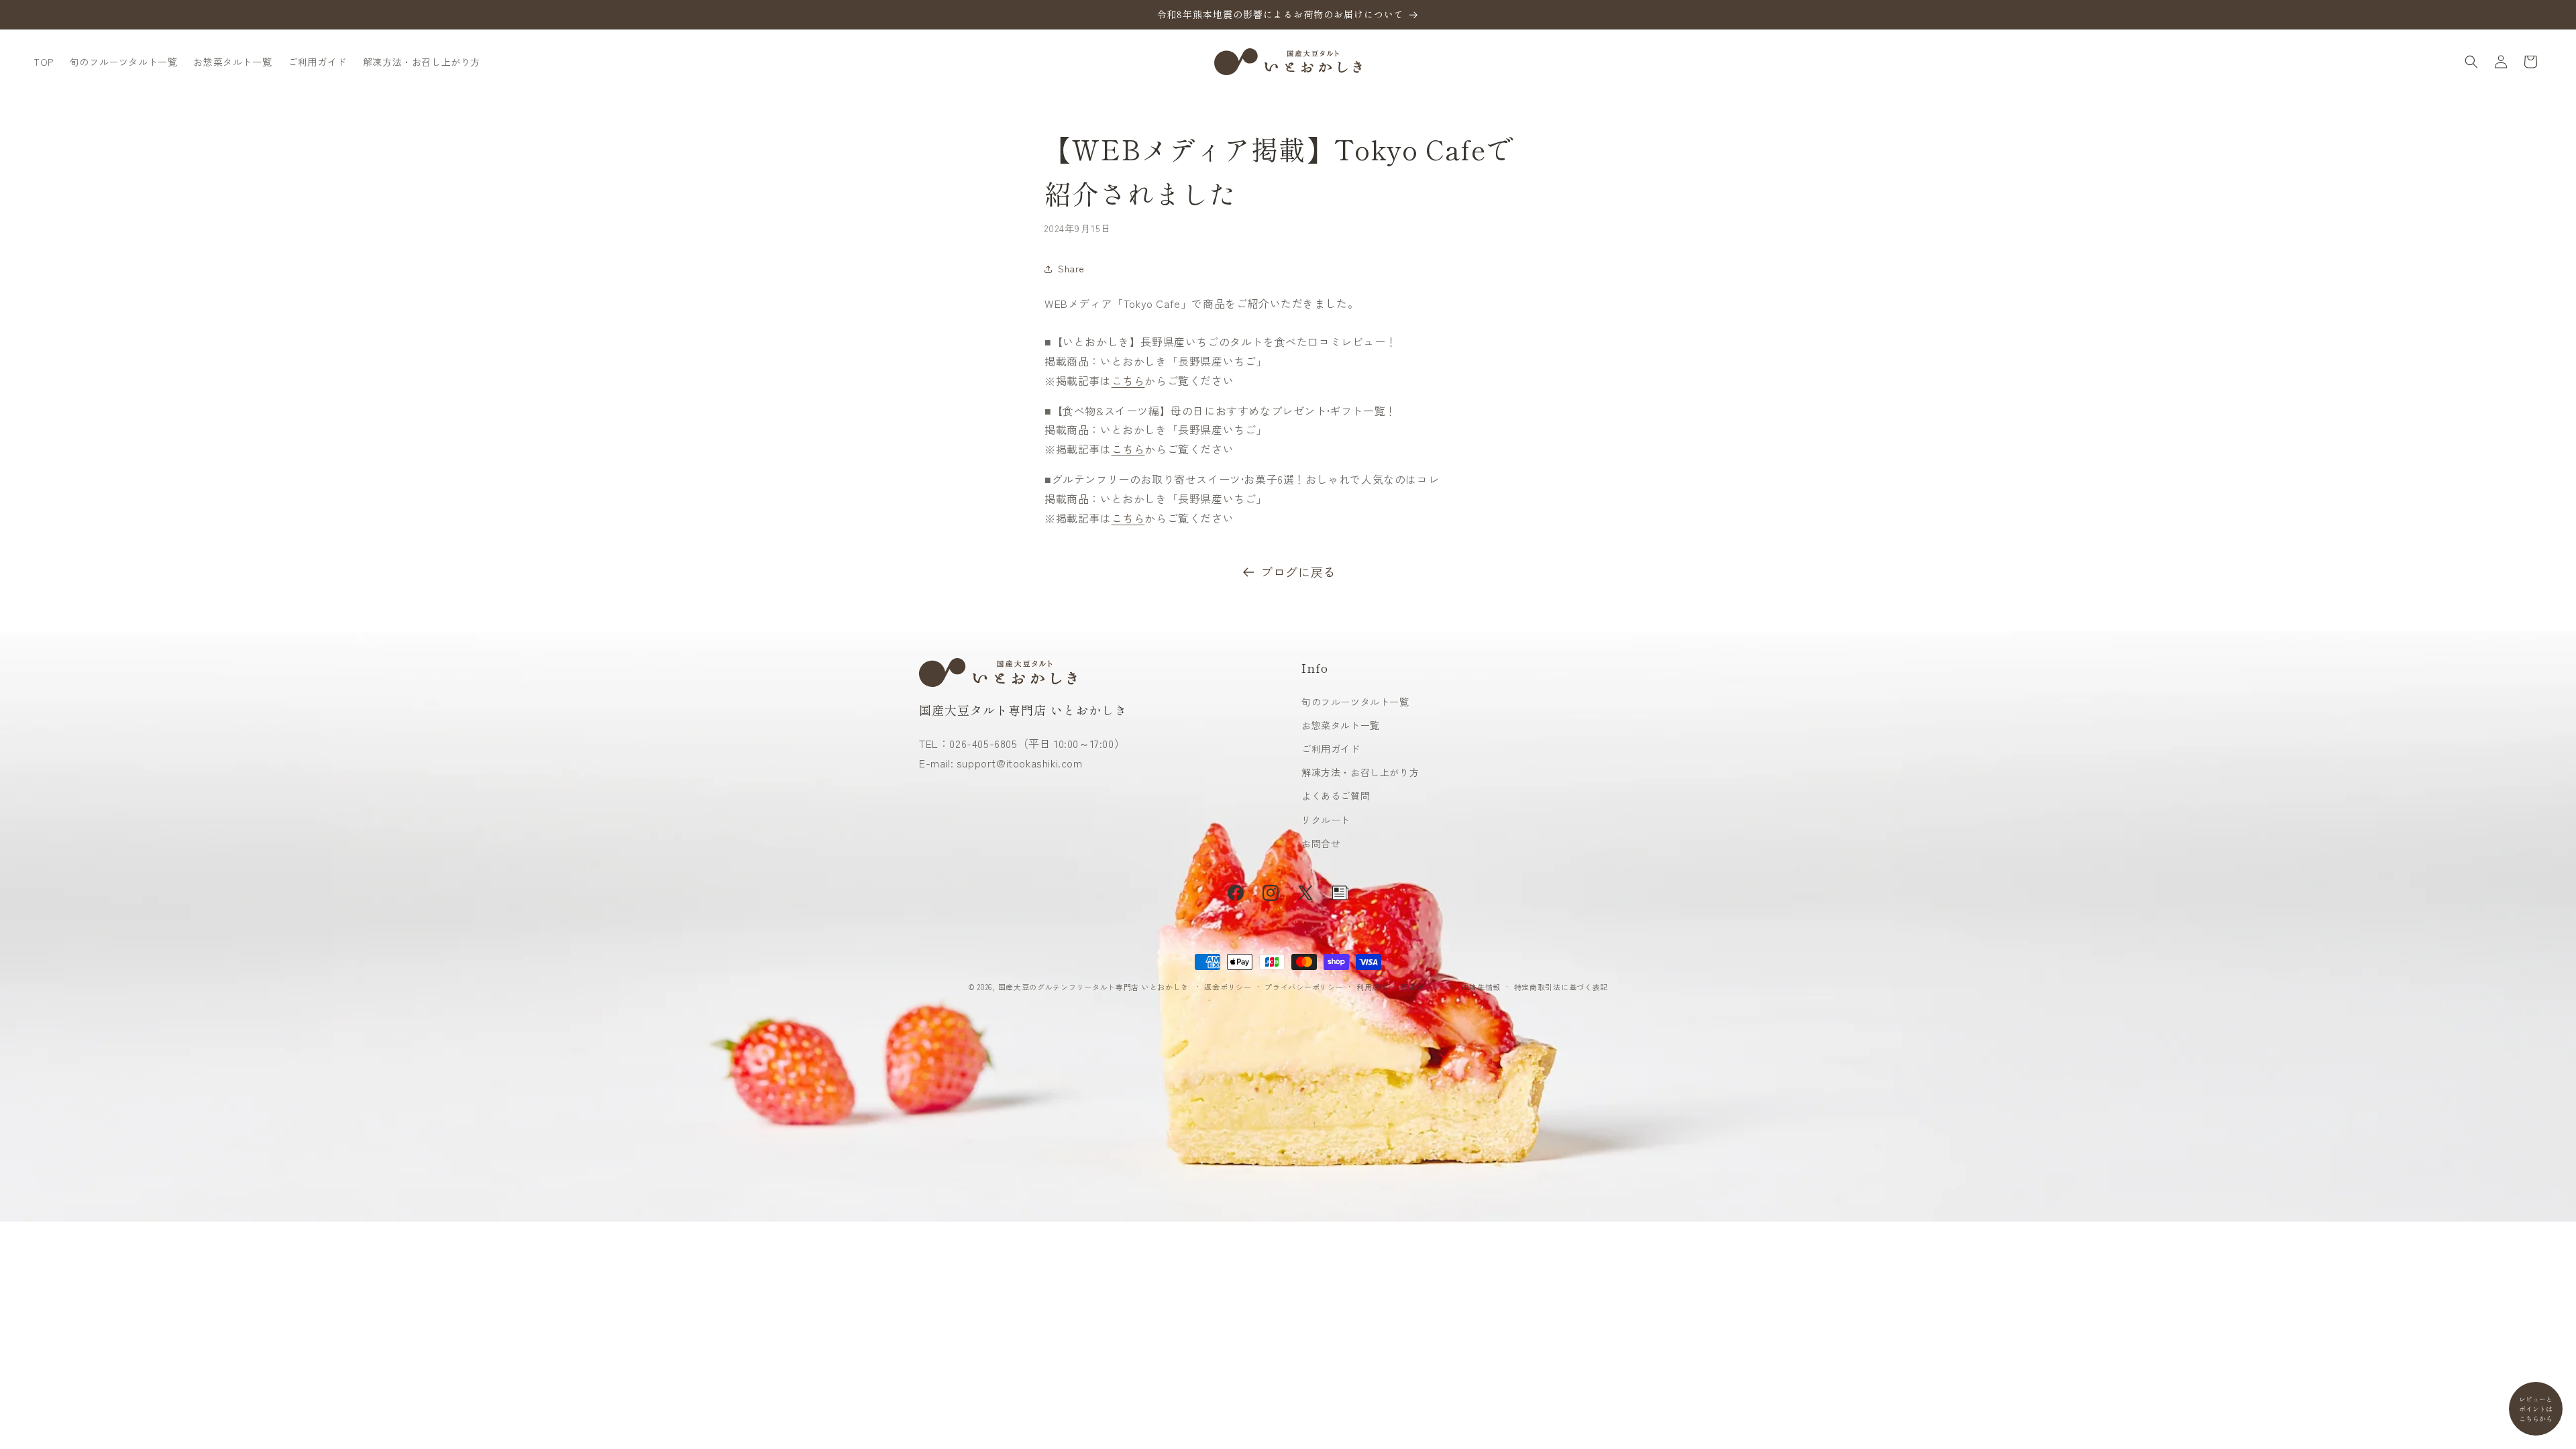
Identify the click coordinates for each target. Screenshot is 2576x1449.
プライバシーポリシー (1304, 987)
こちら (1128, 380)
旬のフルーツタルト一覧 (1355, 702)
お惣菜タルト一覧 (1341, 725)
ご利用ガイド (1331, 749)
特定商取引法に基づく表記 (1561, 987)
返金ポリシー (1228, 987)
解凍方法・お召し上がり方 (1360, 772)
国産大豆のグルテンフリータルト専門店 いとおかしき (1094, 987)
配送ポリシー (1425, 987)
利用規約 (1372, 987)
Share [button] (1071, 268)
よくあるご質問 (1336, 796)
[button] (2471, 62)
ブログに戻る (1298, 572)
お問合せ (1321, 843)
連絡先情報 (1481, 987)
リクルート (1326, 819)
